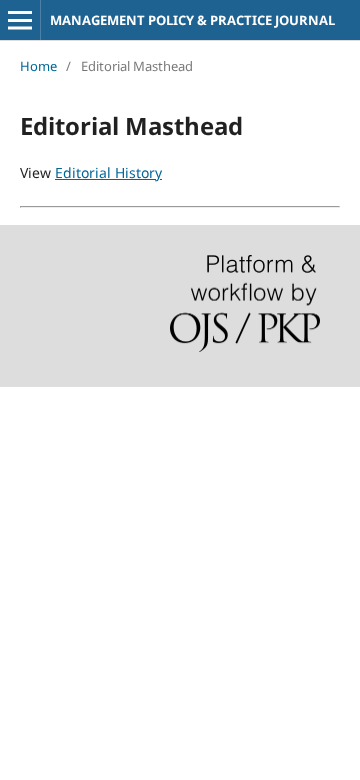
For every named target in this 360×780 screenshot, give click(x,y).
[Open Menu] (20, 20)
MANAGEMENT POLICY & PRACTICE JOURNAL (192, 20)
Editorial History (108, 172)
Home (38, 66)
